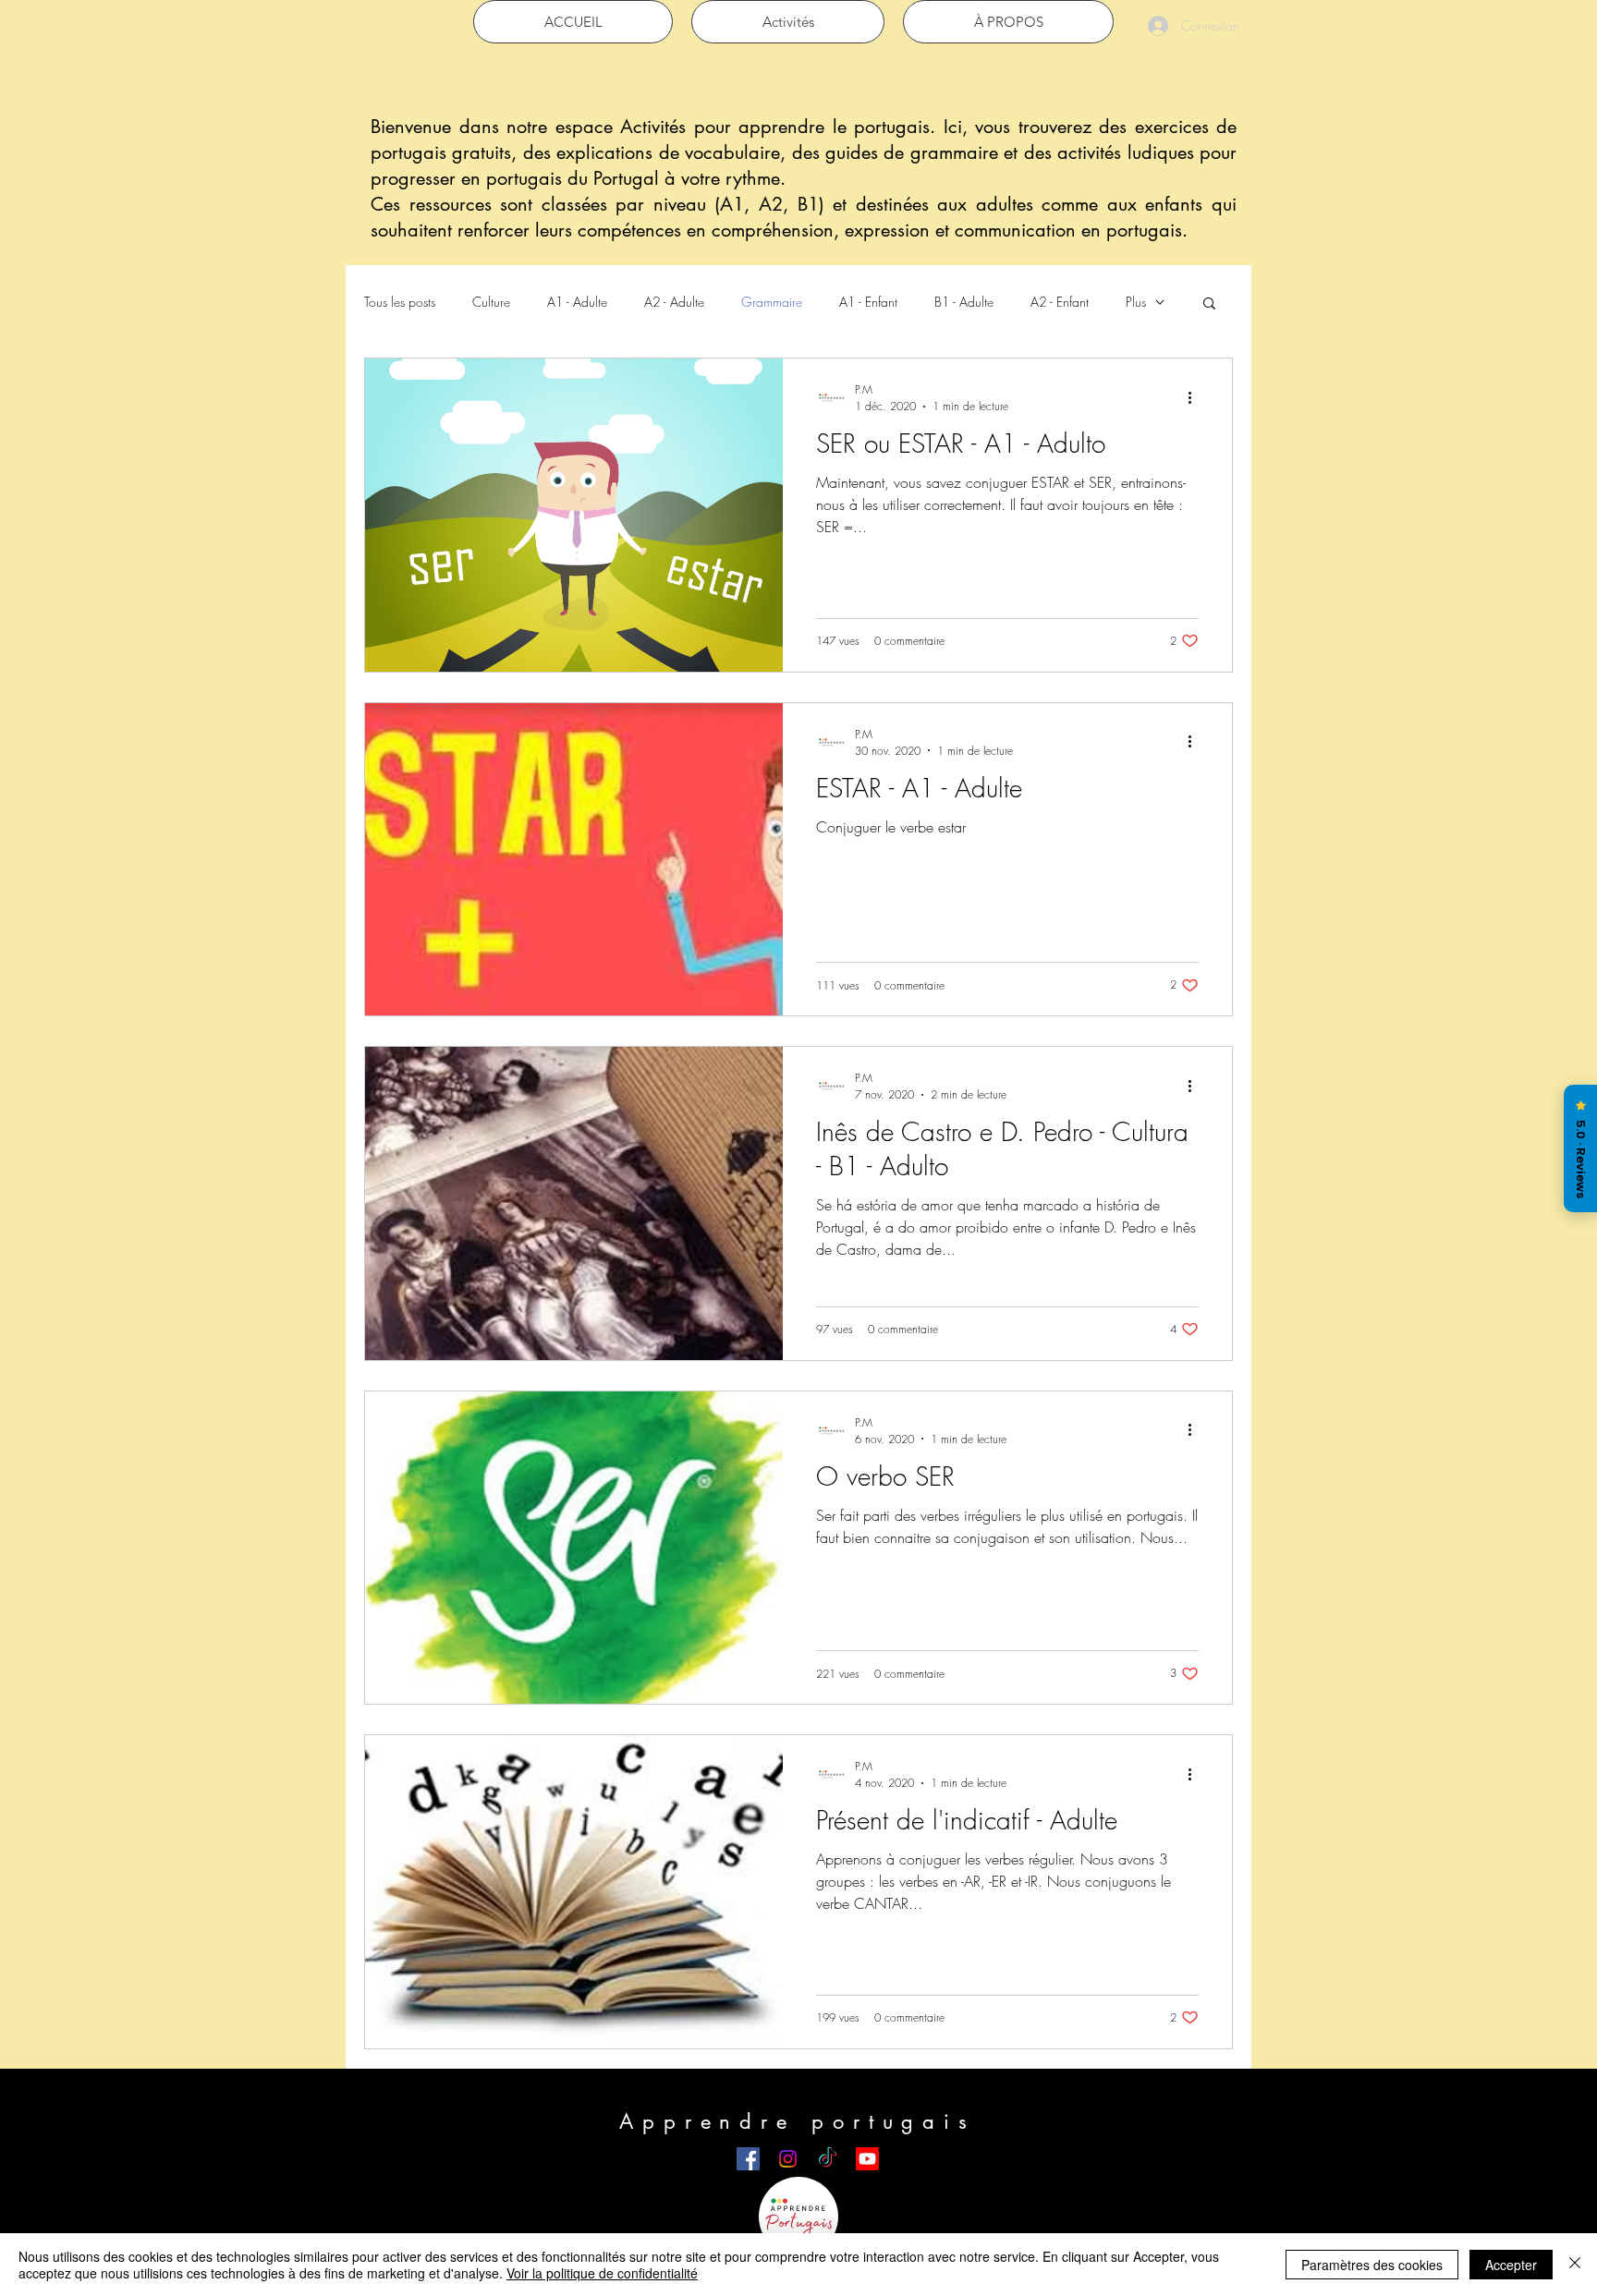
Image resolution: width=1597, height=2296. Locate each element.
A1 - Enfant (868, 302)
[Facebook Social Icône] (748, 2159)
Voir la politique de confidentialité (602, 2273)
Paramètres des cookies (1372, 2265)
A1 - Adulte (577, 302)
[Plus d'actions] (1196, 397)
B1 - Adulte (964, 302)
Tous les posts (400, 302)
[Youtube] (867, 2159)
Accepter (1511, 2265)
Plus (1136, 302)
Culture (491, 302)
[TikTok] (828, 2159)
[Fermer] (1575, 2265)
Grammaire (772, 302)
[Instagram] (788, 2159)
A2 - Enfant (1060, 302)
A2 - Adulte (674, 302)
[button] (1209, 304)
